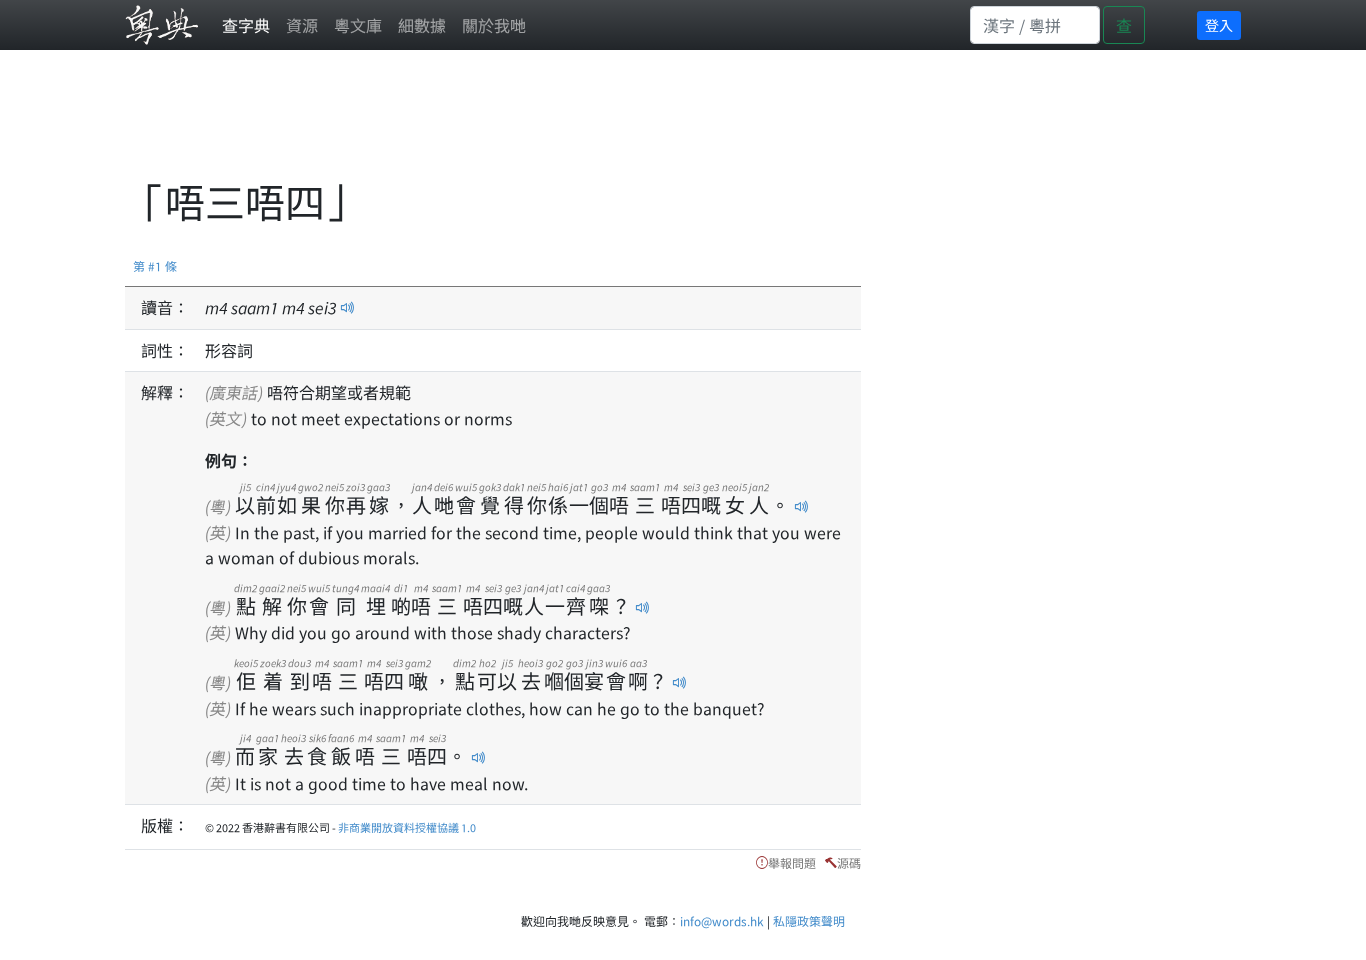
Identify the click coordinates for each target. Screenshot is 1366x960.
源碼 (849, 862)
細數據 (422, 25)
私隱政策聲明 (809, 920)
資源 (302, 25)
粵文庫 (358, 25)
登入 (1219, 25)
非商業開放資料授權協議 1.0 (407, 827)
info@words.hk (722, 920)
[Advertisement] (489, 125)
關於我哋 (494, 25)
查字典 (246, 25)
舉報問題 (792, 862)
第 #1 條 (155, 265)
